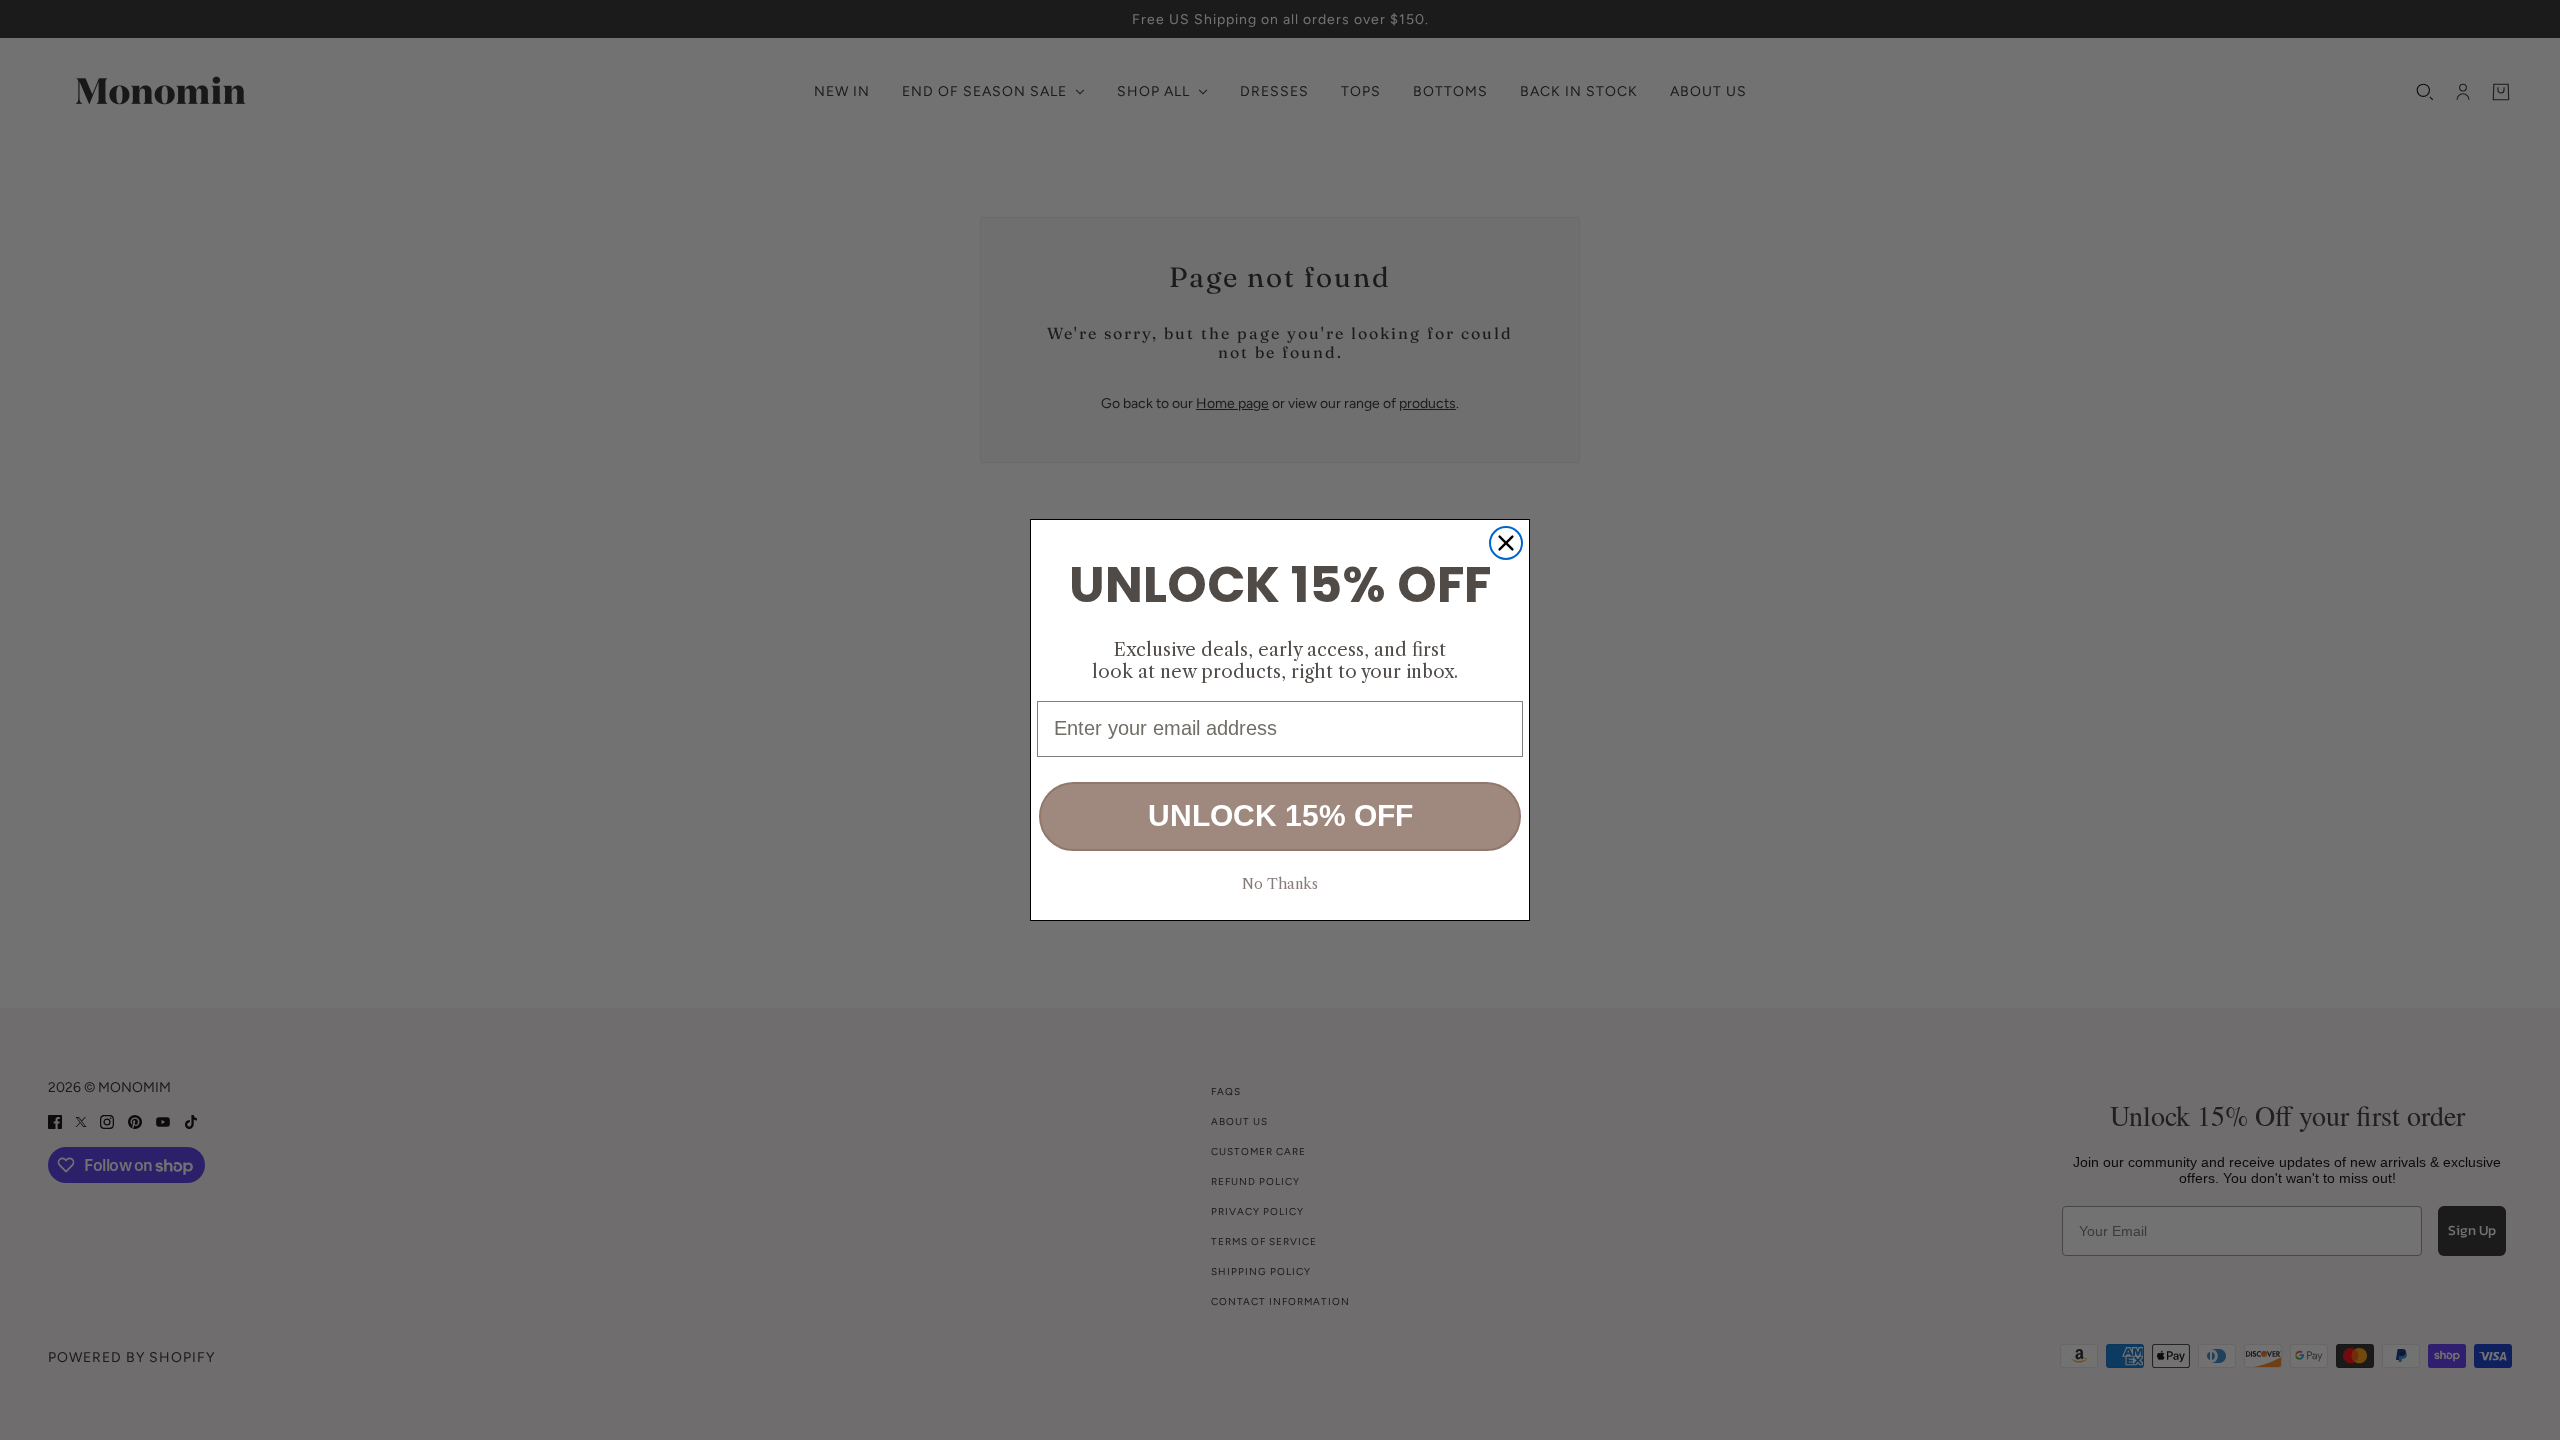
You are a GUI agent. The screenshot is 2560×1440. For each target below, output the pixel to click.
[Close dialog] (1506, 543)
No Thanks (1280, 884)
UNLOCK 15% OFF (1280, 815)
